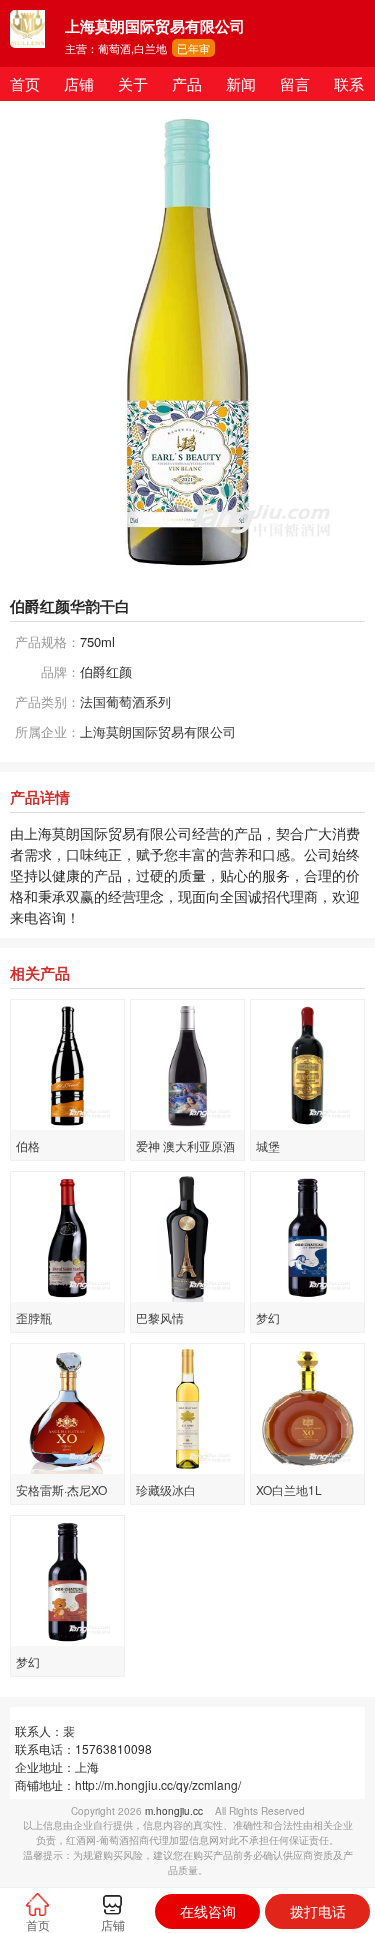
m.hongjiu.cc (174, 1811)
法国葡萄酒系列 (125, 701)
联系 (349, 83)
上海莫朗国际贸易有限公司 (158, 731)
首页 (25, 83)
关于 (133, 83)
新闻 (241, 83)
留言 (295, 83)
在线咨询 (208, 1911)
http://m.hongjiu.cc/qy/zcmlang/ (158, 1784)
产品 (187, 83)
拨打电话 (318, 1911)
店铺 (79, 83)
